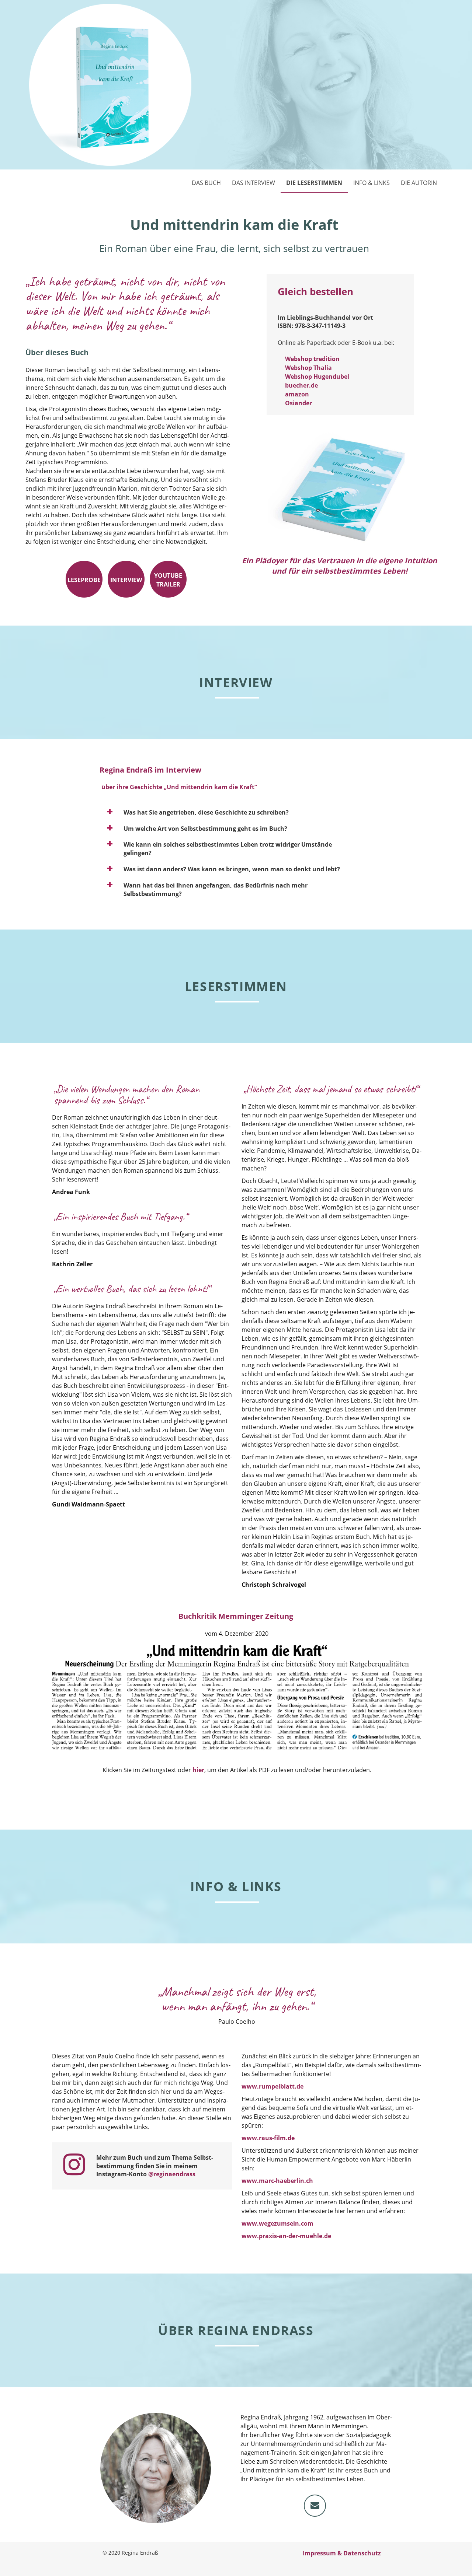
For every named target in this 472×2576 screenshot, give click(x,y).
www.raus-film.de (268, 2138)
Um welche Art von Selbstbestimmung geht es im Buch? (205, 829)
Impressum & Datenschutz (342, 2553)
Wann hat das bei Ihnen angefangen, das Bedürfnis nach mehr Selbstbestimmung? (216, 890)
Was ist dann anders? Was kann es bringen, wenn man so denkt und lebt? (232, 869)
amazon (297, 394)
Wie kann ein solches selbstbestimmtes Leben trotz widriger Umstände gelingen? (228, 849)
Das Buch (206, 183)
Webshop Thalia (308, 368)
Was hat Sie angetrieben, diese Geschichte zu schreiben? (206, 812)
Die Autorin (419, 183)
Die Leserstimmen (314, 183)
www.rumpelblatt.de (273, 2086)
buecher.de (301, 385)
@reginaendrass (172, 2174)
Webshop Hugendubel (317, 377)
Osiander (299, 403)
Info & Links (372, 183)
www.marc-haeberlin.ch (277, 2181)
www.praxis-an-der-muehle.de (286, 2236)
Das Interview (254, 183)
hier (198, 1770)
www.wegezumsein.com (277, 2223)
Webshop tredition (312, 359)
